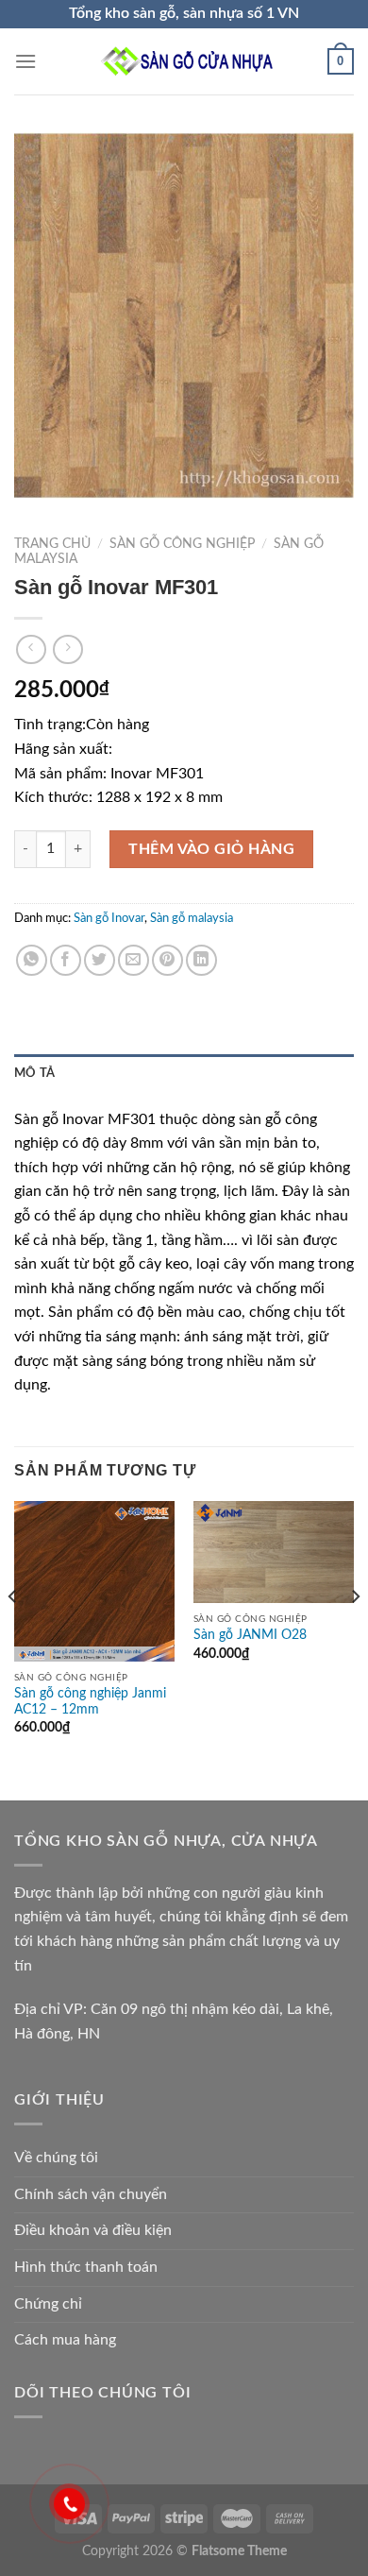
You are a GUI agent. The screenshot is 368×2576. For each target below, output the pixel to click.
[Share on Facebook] (66, 960)
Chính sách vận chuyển (91, 2194)
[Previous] (13, 1635)
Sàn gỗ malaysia (192, 918)
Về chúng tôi (56, 2158)
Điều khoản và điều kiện (93, 2230)
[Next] (355, 1635)
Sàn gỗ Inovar (109, 918)
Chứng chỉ (48, 2304)
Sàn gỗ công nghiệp (182, 544)
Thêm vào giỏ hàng (211, 849)
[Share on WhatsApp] (32, 960)
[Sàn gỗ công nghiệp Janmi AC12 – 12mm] (94, 1581)
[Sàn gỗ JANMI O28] (274, 1552)
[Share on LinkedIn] (201, 960)
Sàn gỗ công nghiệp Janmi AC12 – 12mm (90, 1702)
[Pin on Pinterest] (167, 960)
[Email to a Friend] (134, 960)
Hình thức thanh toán (86, 2267)
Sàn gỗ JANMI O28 (250, 1635)
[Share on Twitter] (100, 960)
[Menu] (25, 61)
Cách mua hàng (65, 2340)
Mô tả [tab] (34, 1073)
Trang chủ (52, 544)
